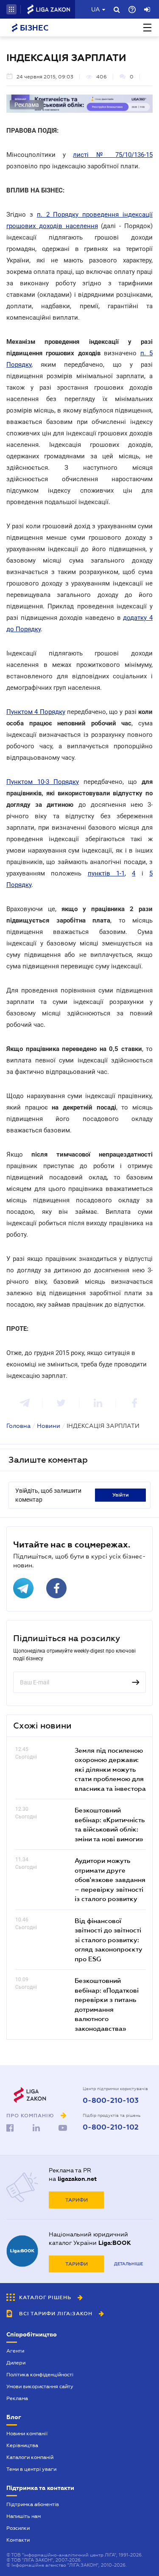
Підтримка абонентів (33, 2504)
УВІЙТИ (121, 1495)
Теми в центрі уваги (31, 2469)
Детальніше (128, 2264)
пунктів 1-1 (106, 873)
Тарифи (77, 2200)
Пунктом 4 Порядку (36, 712)
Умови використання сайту (40, 2386)
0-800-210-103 (111, 2101)
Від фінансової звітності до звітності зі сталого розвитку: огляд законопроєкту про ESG (109, 1940)
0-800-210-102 (111, 2127)
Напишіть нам (24, 2516)
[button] (11, 9)
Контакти (18, 2540)
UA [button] (96, 9)
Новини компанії (27, 2434)
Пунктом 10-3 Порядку (43, 782)
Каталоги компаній (30, 2457)
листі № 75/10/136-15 (113, 155)
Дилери (16, 2363)
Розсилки (18, 2528)
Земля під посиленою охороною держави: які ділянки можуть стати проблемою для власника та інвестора (110, 1769)
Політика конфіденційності (40, 2375)
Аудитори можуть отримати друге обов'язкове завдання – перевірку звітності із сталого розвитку (110, 1879)
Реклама (17, 2398)
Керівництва (22, 2445)
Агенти (15, 2351)
